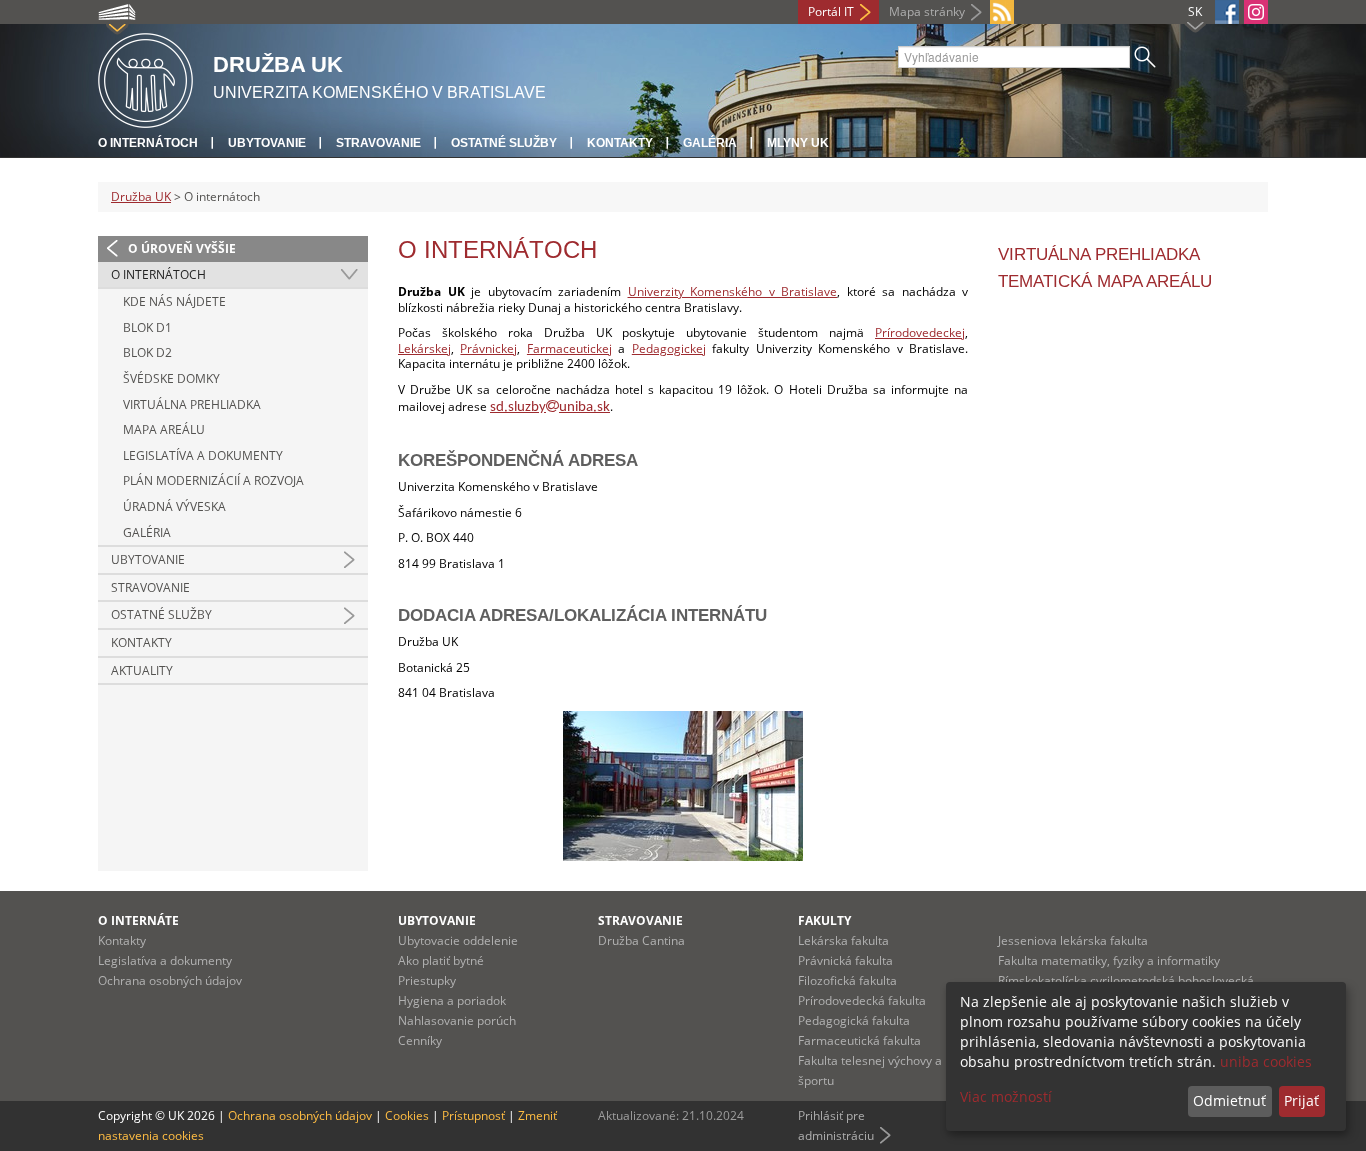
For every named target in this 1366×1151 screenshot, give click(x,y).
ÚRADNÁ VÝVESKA (174, 506)
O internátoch (148, 143)
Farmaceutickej (569, 348)
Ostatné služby (504, 143)
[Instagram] (1256, 12)
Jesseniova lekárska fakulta (1073, 940)
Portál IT (831, 11)
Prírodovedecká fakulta (862, 1000)
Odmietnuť (1229, 1100)
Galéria (710, 143)
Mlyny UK (798, 143)
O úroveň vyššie (182, 248)
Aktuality (142, 670)
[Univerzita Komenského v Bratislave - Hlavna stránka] (145, 77)
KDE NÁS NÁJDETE (174, 301)
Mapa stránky (927, 11)
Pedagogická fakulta (854, 1020)
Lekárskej (424, 348)
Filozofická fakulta (847, 980)
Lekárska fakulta (843, 940)
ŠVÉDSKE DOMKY (171, 378)
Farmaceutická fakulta (859, 1040)
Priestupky (427, 980)
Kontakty (620, 143)
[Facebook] (1227, 12)
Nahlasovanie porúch (457, 1020)
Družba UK (141, 196)
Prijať (1301, 1100)
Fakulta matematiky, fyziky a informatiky (1109, 960)
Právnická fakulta (845, 960)
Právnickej (488, 348)
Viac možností (1006, 1096)
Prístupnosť (473, 1115)
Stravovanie (378, 143)
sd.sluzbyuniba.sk (550, 407)
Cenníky (420, 1040)
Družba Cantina (641, 940)
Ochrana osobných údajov (170, 980)
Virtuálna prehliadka (1099, 254)
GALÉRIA (147, 532)
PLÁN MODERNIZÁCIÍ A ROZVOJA (213, 480)
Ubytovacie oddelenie (458, 940)
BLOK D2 (147, 352)
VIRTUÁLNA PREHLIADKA (192, 404)
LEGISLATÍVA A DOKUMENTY (203, 455)
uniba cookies (1266, 1061)
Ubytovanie (267, 143)
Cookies (407, 1115)
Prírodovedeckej (920, 332)
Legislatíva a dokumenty (165, 960)
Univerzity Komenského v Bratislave (733, 291)
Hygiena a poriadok (452, 1000)
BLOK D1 (147, 327)
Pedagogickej (669, 348)
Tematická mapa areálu (1105, 281)
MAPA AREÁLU (164, 429)
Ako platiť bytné (441, 960)
